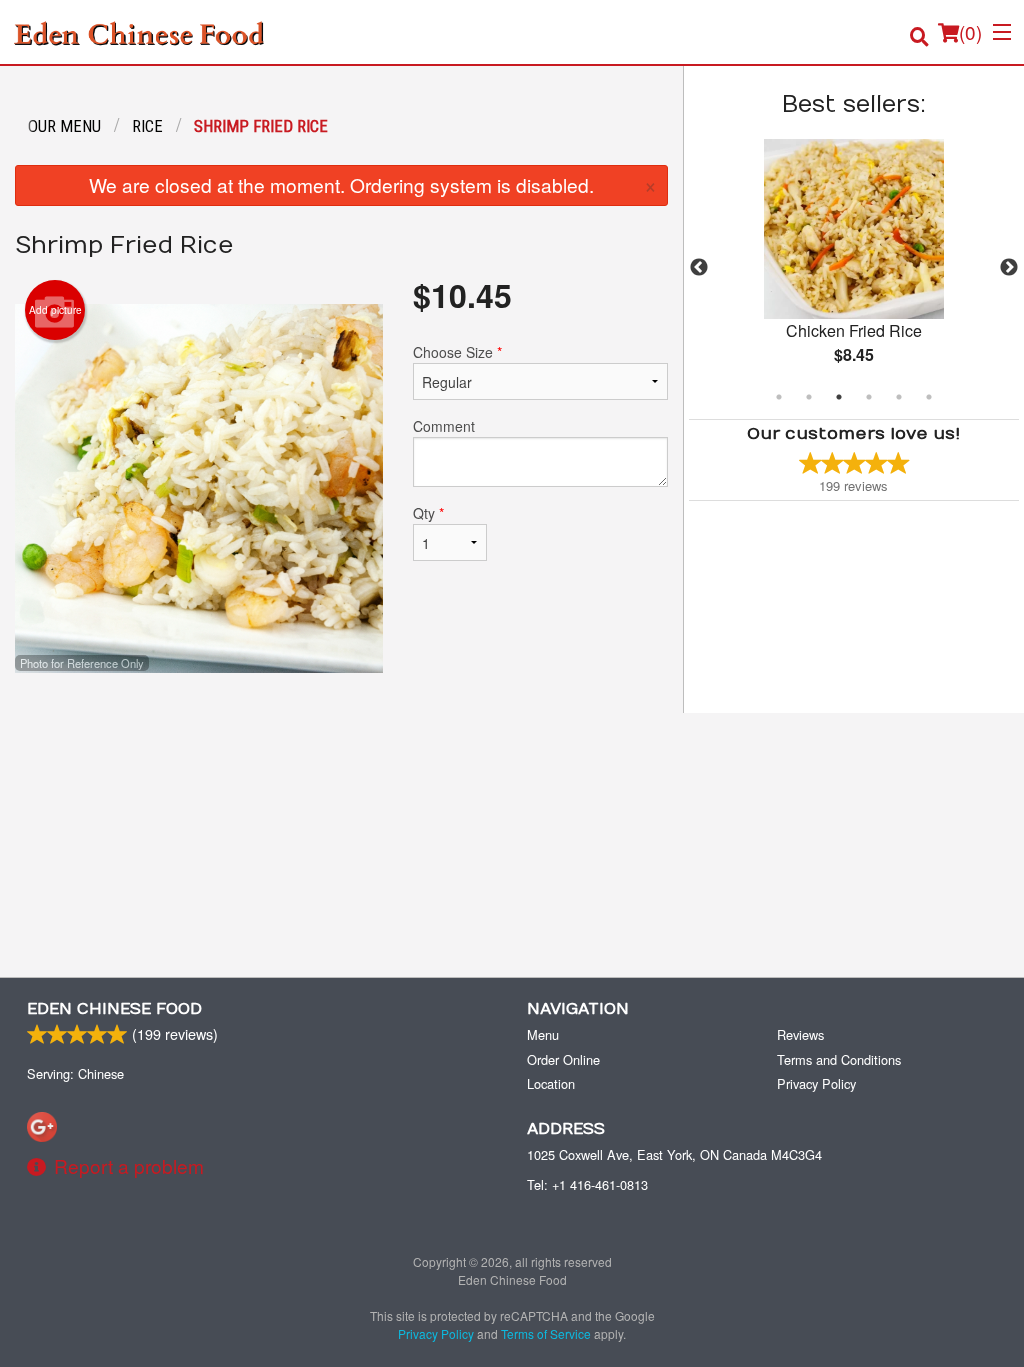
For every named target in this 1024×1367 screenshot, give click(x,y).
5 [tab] (899, 397)
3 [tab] (839, 397)
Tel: (587, 1184)
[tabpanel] (854, 268)
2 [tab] (809, 397)
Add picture (55, 310)
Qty (428, 513)
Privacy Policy (816, 1083)
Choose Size (457, 352)
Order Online (563, 1059)
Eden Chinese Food (114, 1009)
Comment (444, 426)
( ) (970, 31)
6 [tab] (929, 397)
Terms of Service (546, 1333)
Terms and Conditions (839, 1059)
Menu (543, 1034)
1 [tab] (779, 397)
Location (551, 1083)
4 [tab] (869, 397)
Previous (699, 268)
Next (1009, 268)
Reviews (800, 1034)
